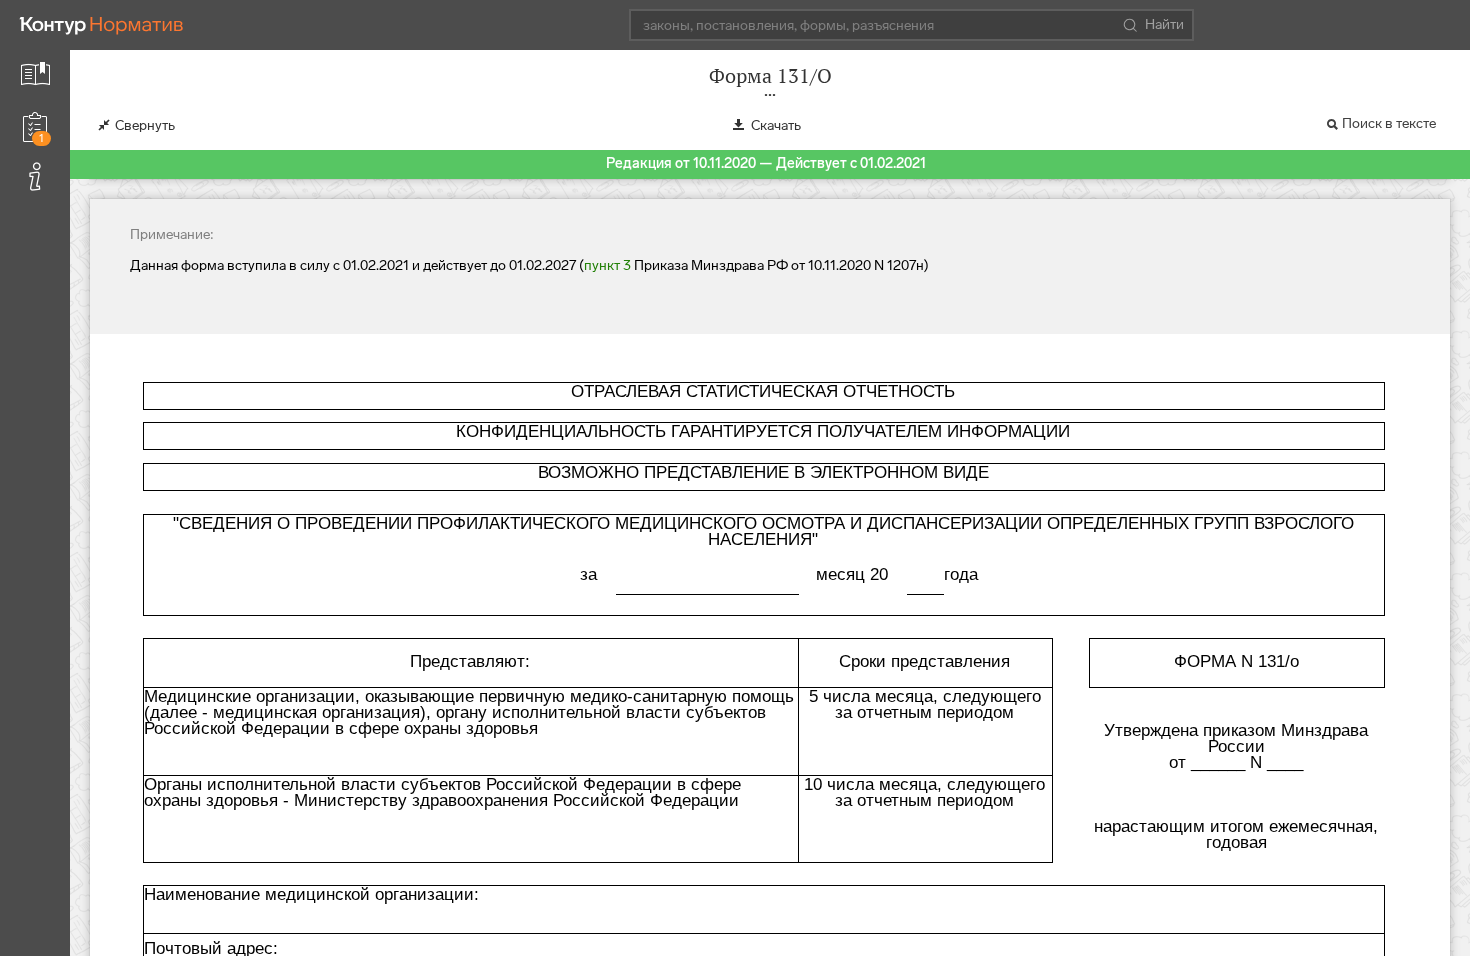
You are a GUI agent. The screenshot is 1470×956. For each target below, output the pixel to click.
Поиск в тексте (1389, 123)
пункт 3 (607, 265)
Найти (1164, 24)
